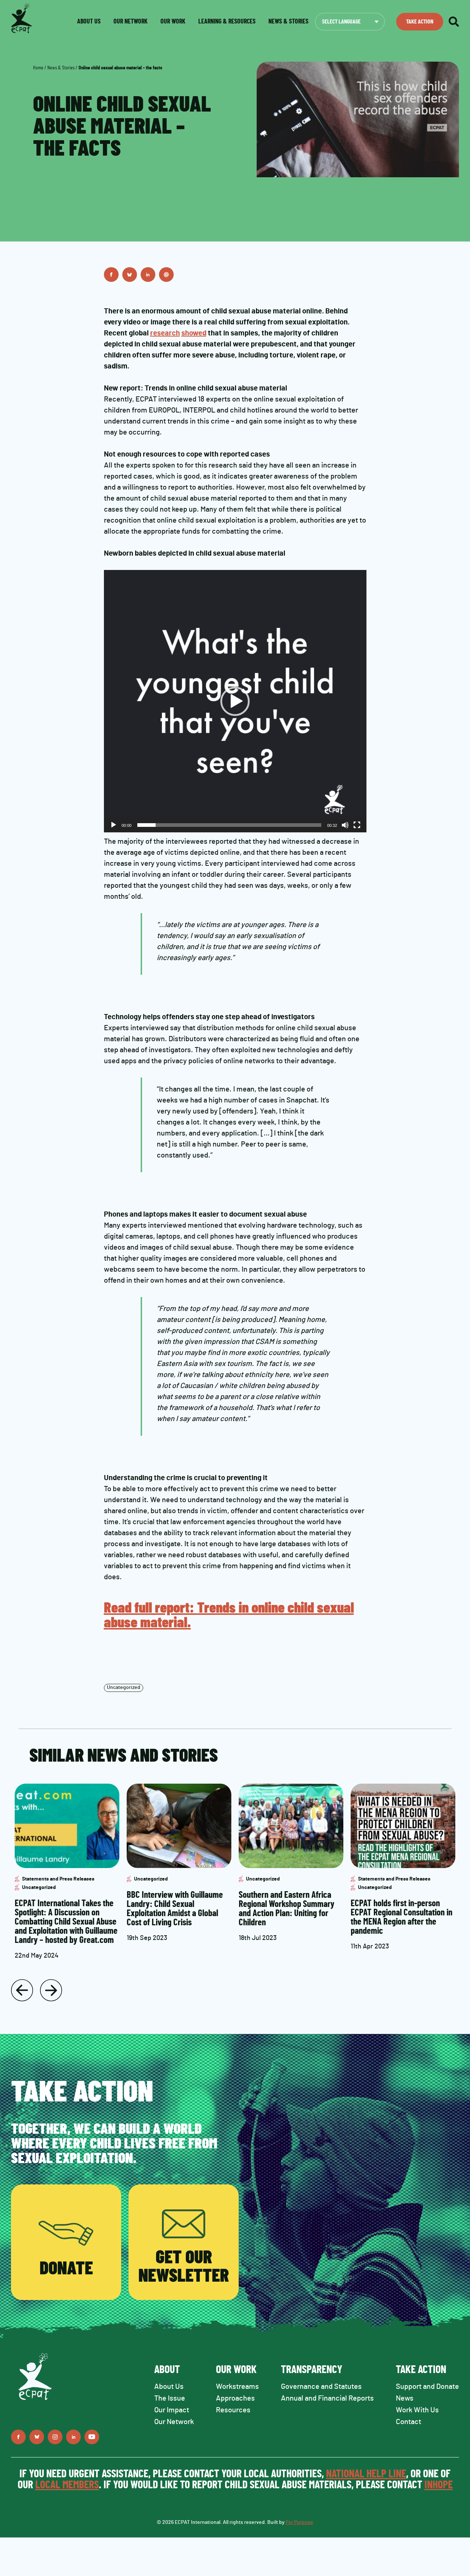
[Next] (51, 1990)
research (165, 333)
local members (67, 2485)
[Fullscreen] (357, 825)
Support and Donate (427, 2387)
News (405, 2398)
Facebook (111, 275)
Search (454, 22)
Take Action (420, 22)
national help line (366, 2474)
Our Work (173, 22)
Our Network (131, 22)
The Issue (170, 2398)
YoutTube (92, 2437)
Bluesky (130, 275)
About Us (169, 2387)
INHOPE (439, 2485)
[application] (235, 701)
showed (194, 333)
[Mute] (345, 825)
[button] (235, 701)
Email (166, 275)
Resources (233, 2410)
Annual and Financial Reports (327, 2398)
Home (38, 68)
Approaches (235, 2398)
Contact (408, 2422)
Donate (66, 2269)
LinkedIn (148, 275)
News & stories (288, 22)
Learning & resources (227, 22)
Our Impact (172, 2410)
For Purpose (299, 2522)
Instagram (55, 2437)
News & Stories (61, 68)
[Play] (113, 825)
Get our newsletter (184, 2267)
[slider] (229, 825)
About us (89, 22)
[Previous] (22, 1990)
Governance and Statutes (321, 2387)
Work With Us (417, 2410)
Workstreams (237, 2387)
